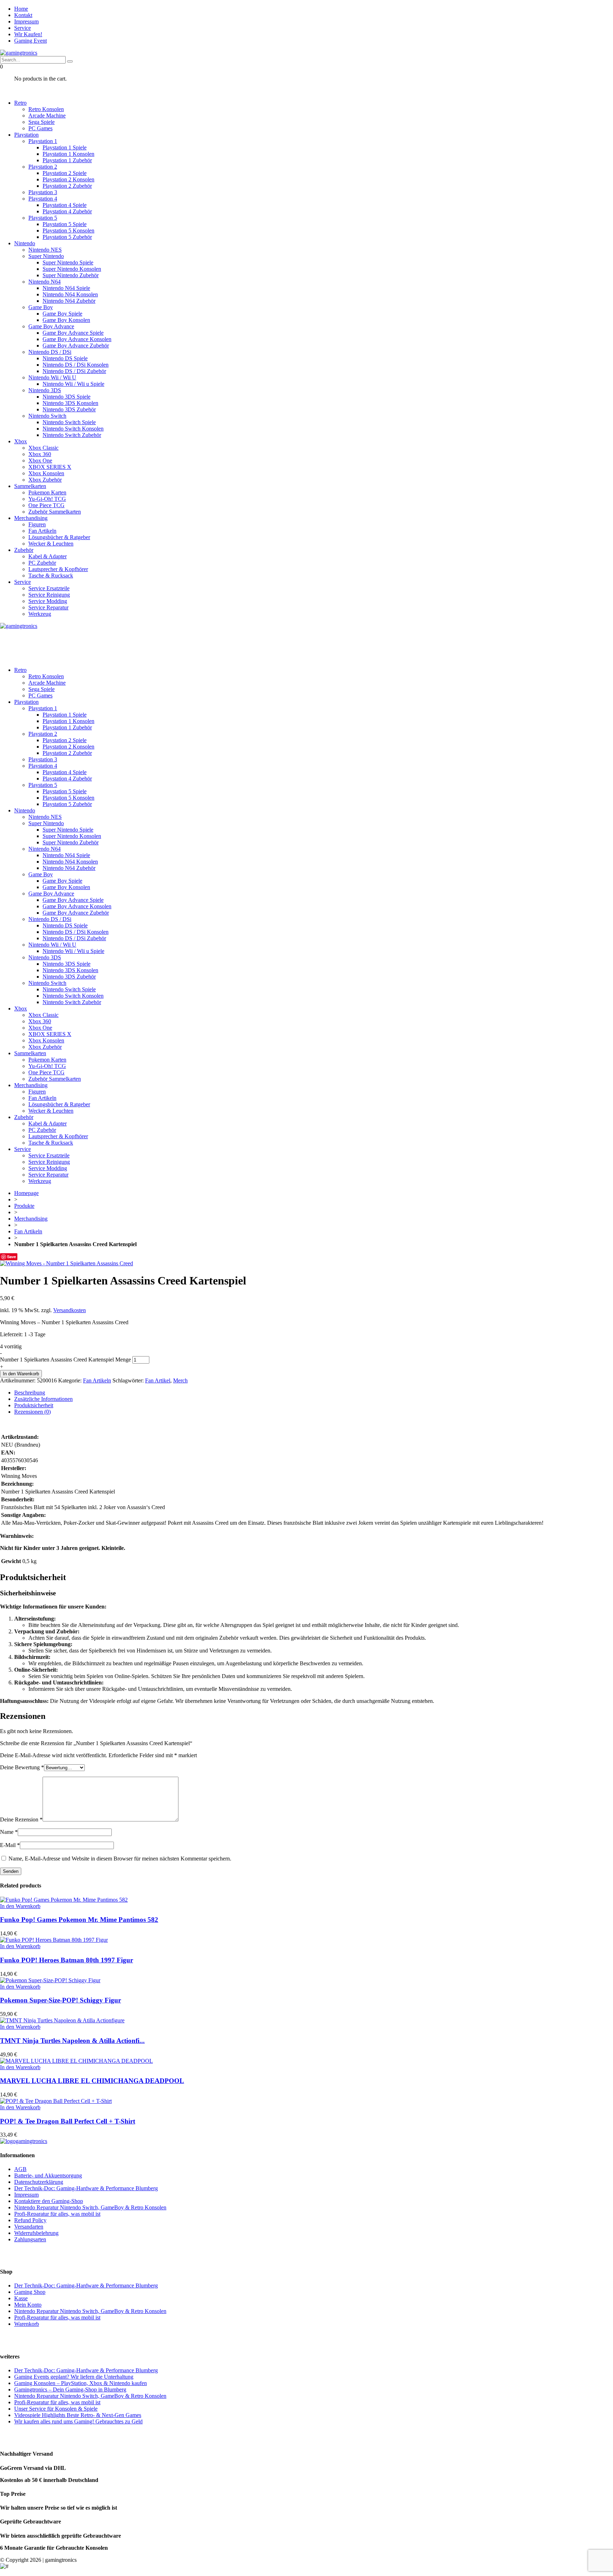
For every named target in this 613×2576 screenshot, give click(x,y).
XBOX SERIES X (50, 467)
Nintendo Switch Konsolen (73, 429)
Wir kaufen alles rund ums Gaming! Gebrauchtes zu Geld (78, 2421)
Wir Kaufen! (28, 34)
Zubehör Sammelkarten (55, 512)
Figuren (37, 524)
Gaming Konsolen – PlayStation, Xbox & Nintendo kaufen (81, 2383)
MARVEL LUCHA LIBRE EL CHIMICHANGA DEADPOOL (92, 2081)
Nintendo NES (45, 250)
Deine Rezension (21, 1819)
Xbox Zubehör (45, 480)
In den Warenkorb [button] (20, 1906)
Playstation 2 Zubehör (67, 186)
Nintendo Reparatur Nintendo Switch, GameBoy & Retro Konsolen (90, 2207)
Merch (180, 1380)
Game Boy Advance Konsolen (77, 339)
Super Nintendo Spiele (68, 262)
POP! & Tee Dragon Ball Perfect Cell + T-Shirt (68, 2121)
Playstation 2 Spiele (65, 173)
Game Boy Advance (51, 326)
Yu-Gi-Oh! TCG (47, 499)
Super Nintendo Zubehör (71, 275)
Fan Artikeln (42, 531)
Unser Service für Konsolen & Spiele (56, 2409)
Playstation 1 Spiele (65, 147)
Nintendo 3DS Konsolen (70, 403)
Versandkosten (70, 1310)
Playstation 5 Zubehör (67, 237)
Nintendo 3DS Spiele (67, 397)
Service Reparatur (48, 607)
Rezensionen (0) (32, 1412)
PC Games (40, 128)
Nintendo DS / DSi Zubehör (74, 371)
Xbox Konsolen (46, 473)
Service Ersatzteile (49, 588)
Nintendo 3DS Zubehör (69, 409)
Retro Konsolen (46, 109)
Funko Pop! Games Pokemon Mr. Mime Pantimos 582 (79, 1920)
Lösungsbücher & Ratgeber (59, 537)
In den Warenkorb (21, 1374)
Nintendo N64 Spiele (66, 288)
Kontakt (23, 15)
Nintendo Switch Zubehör (72, 435)
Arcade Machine (47, 116)
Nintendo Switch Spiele (69, 422)
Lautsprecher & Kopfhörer (58, 569)
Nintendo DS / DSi (50, 352)
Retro (20, 103)
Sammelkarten (30, 486)
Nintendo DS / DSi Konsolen (76, 365)
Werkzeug (40, 614)
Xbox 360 (40, 454)
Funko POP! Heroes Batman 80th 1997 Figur (67, 1960)
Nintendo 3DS (45, 390)
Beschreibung (30, 1393)
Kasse (21, 2298)
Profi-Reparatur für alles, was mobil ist (57, 2214)
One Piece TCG (46, 505)
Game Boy (41, 307)
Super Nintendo (46, 256)
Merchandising (31, 518)
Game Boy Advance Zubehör (76, 346)
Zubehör (24, 550)
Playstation (26, 135)
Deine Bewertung (22, 1767)
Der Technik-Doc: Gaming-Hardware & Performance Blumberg (86, 2188)
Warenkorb (27, 2324)
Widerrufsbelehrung (36, 2233)
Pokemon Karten (47, 492)
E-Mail (10, 1845)
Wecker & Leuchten (51, 544)
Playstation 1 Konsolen (68, 154)
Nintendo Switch (47, 416)
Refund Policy (30, 2220)
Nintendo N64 (45, 282)
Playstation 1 (43, 141)
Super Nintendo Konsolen (72, 269)
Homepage (26, 1193)
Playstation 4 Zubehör (67, 211)
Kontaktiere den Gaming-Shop (49, 2201)
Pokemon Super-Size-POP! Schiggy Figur (60, 2000)
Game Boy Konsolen (66, 320)
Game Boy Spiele (62, 314)
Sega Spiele (42, 122)
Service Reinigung (49, 595)
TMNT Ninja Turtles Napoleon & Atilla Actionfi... (72, 2041)
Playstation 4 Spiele (65, 205)
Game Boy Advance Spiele (73, 333)
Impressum (26, 21)
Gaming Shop (30, 2292)
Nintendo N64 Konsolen (70, 294)
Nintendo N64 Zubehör (69, 301)
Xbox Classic (43, 448)
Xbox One (40, 461)
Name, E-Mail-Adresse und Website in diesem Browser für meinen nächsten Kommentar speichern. (120, 1859)
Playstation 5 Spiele (65, 224)
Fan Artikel (158, 1380)
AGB (20, 2169)
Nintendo (25, 243)
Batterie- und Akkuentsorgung (48, 2175)
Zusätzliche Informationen (43, 1399)
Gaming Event (31, 41)
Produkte (24, 1206)
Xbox (21, 441)
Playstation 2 (43, 167)
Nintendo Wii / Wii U (52, 377)
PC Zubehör (42, 563)
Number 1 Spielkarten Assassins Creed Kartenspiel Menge (65, 1360)
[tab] (314, 1393)
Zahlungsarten (30, 2239)
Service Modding (48, 601)
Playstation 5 (43, 218)
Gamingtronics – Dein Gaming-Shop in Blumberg (70, 2389)
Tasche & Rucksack (51, 576)
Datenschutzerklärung (39, 2182)
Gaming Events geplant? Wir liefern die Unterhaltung (74, 2377)
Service (23, 28)
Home (21, 9)
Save (12, 1257)
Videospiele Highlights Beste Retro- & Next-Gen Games (78, 2415)
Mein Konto (28, 2305)
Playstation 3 (43, 192)
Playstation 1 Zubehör (67, 160)
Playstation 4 (43, 199)
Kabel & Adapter (48, 556)
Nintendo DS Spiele (65, 358)
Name (9, 1832)
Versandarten (29, 2227)
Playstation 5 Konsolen (68, 231)
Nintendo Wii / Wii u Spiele (73, 384)
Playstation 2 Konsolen (68, 179)
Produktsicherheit (34, 1405)
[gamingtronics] (19, 53)
